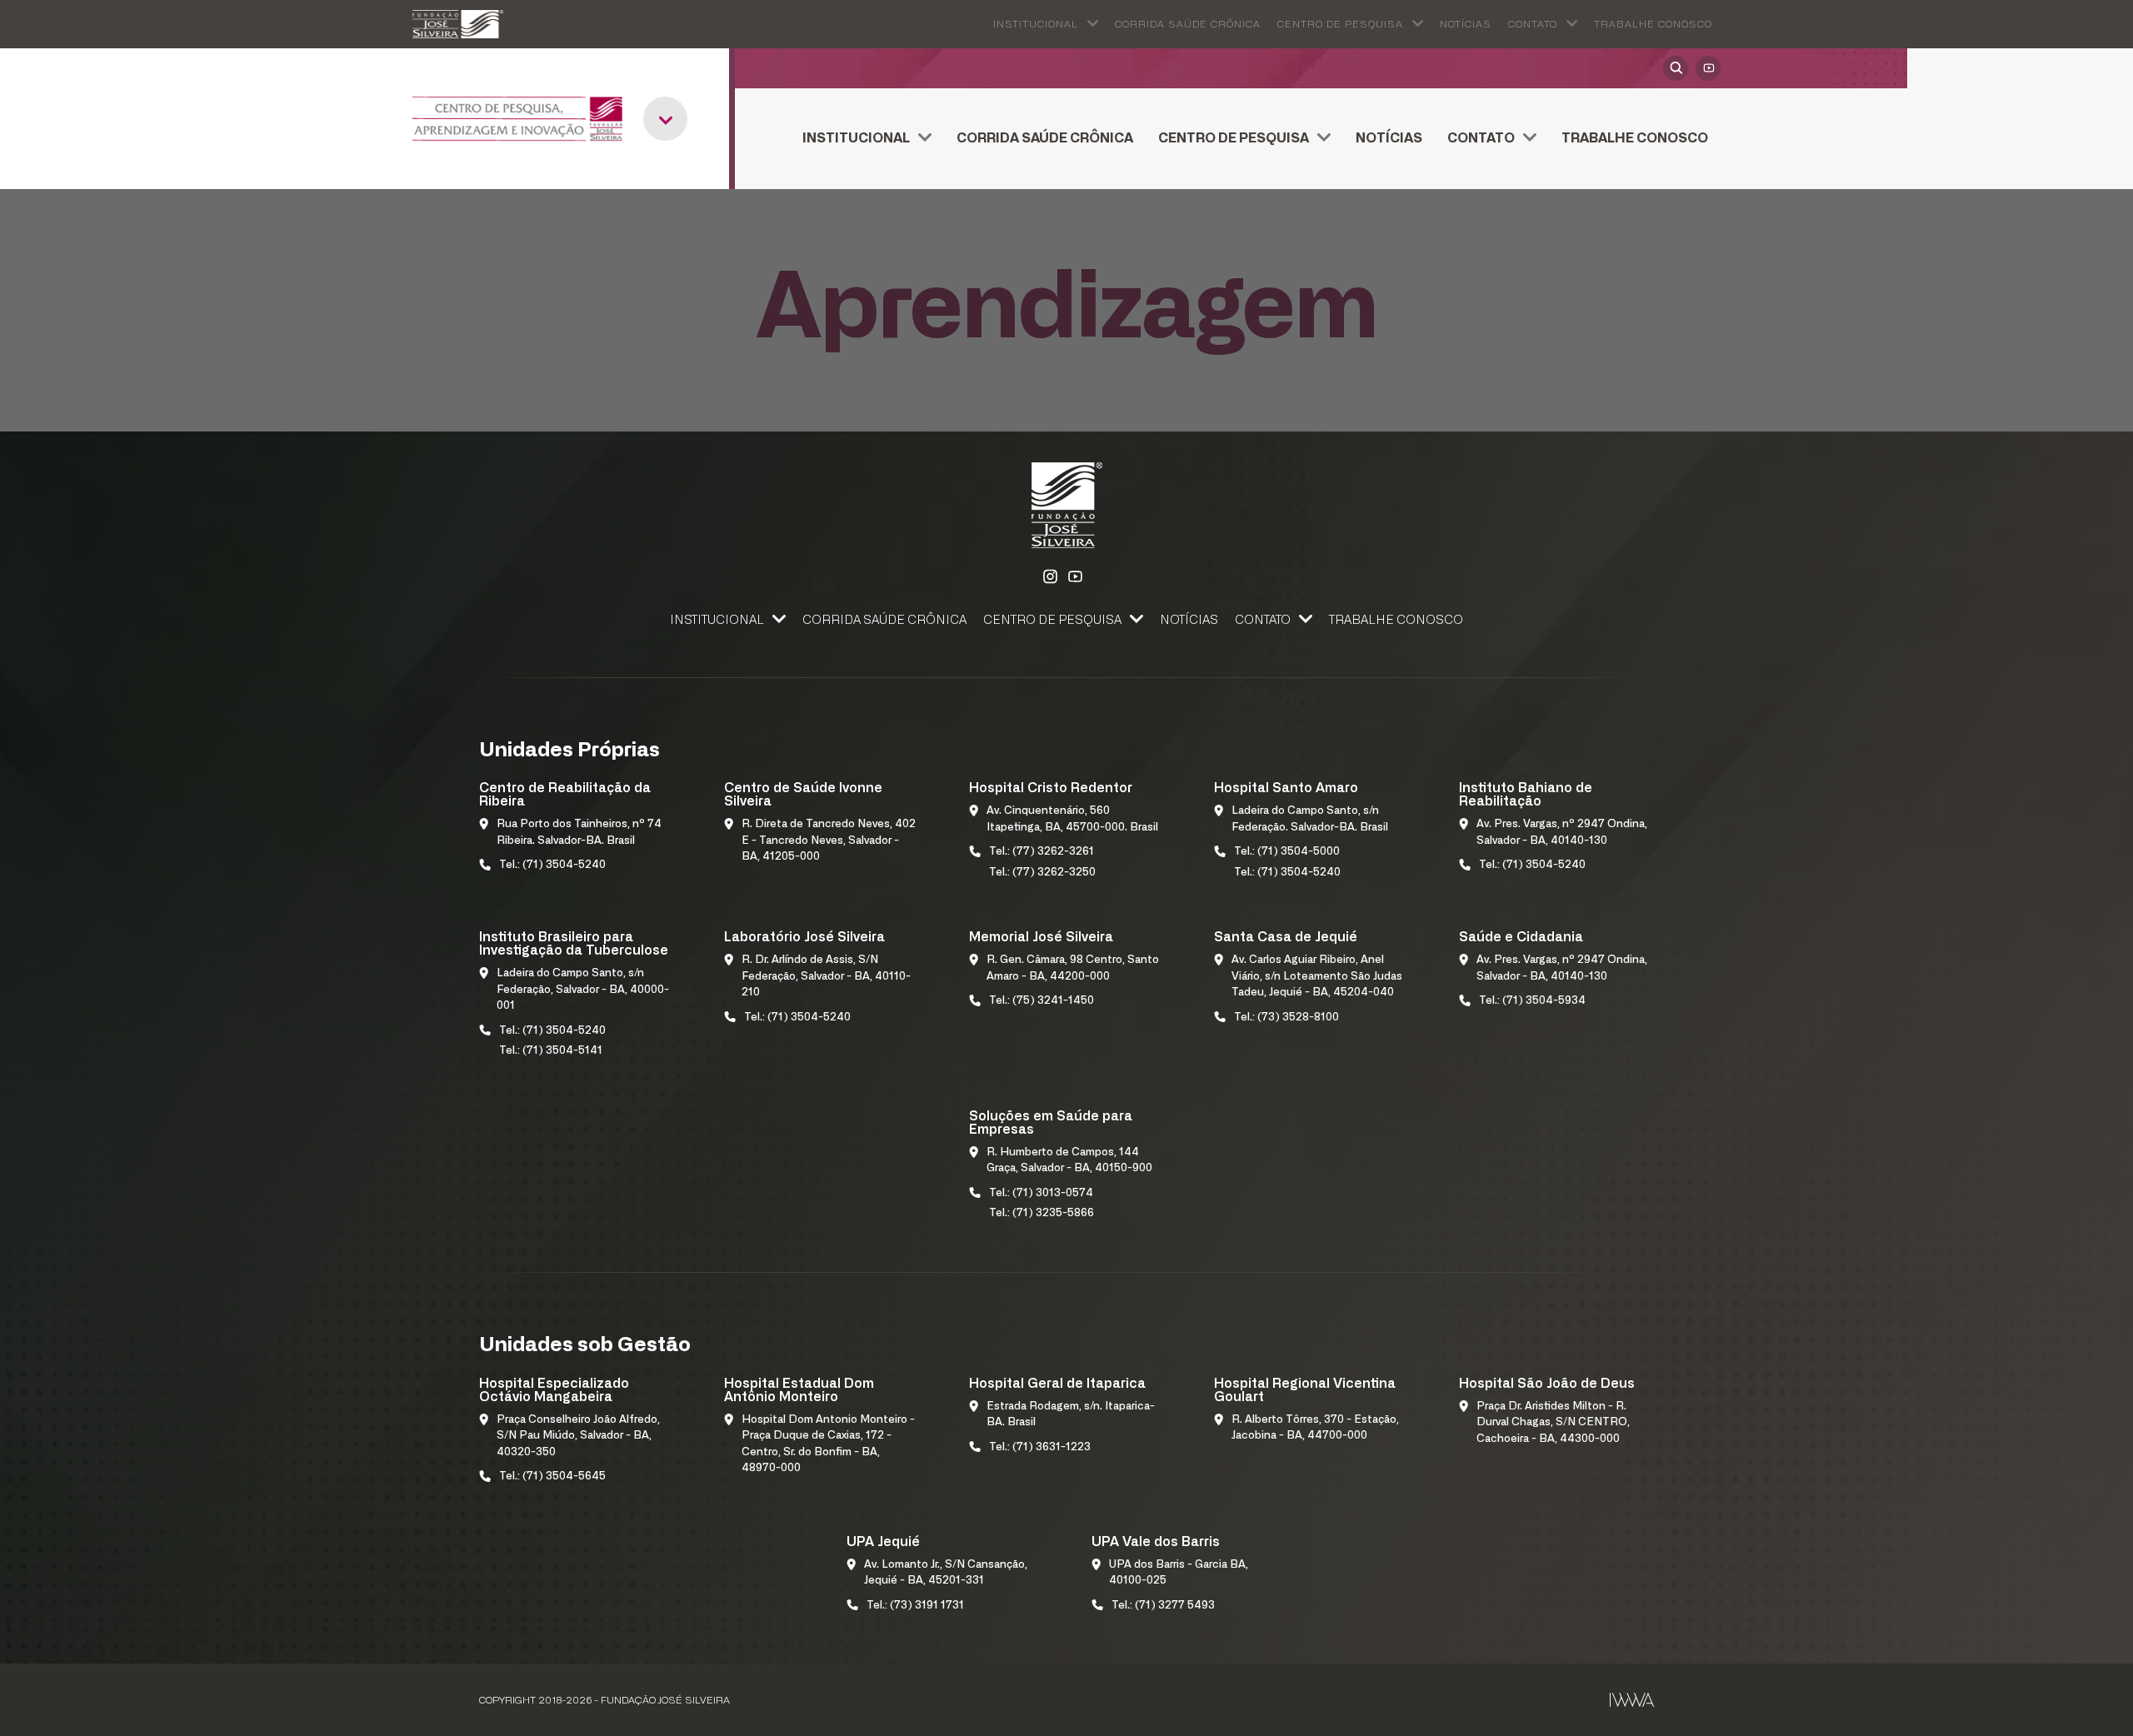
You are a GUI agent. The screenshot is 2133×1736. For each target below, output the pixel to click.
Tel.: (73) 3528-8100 (1286, 1018)
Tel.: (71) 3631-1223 (1040, 1447)
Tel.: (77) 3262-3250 (1042, 873)
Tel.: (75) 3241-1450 (1042, 1001)
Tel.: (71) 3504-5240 (552, 865)
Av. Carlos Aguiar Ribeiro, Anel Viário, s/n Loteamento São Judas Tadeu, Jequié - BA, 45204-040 (1317, 976)
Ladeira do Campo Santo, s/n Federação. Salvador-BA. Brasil (1310, 819)
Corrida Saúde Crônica (1188, 24)
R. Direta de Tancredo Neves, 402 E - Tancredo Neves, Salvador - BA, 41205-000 (829, 841)
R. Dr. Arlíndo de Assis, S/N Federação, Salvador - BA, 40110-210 (826, 976)
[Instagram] (1050, 577)
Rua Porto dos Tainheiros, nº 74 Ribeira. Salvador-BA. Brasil (579, 833)
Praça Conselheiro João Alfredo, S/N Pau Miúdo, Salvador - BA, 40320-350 (578, 1436)
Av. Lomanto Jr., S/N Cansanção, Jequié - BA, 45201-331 (946, 1573)
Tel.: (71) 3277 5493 (1163, 1606)
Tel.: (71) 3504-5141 (551, 1051)
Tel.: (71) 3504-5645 (552, 1477)
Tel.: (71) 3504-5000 (1287, 852)
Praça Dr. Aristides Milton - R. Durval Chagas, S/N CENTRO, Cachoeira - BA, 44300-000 (1553, 1423)
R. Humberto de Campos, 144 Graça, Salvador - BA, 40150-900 (1069, 1161)
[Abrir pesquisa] (1676, 68)
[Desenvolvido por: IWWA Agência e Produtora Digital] (1632, 1700)
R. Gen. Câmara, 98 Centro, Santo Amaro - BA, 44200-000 (1073, 968)
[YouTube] (1708, 68)
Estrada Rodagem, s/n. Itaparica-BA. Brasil (1071, 1415)
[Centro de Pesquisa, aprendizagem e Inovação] (517, 119)
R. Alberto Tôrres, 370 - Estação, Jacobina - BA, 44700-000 (1315, 1428)
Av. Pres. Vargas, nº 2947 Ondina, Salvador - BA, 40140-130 (1562, 833)
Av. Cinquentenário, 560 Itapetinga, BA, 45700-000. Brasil (1072, 819)
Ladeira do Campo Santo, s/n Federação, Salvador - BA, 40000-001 (583, 990)
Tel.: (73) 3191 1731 (915, 1606)
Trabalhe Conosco (1653, 24)
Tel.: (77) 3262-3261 (1042, 852)
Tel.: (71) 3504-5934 (1532, 1001)
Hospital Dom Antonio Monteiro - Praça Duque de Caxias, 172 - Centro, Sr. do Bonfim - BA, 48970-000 (828, 1444)
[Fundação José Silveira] (458, 24)
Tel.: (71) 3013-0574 (1041, 1193)
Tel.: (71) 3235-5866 (1042, 1213)
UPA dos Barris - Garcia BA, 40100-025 (1179, 1573)
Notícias (1466, 24)
